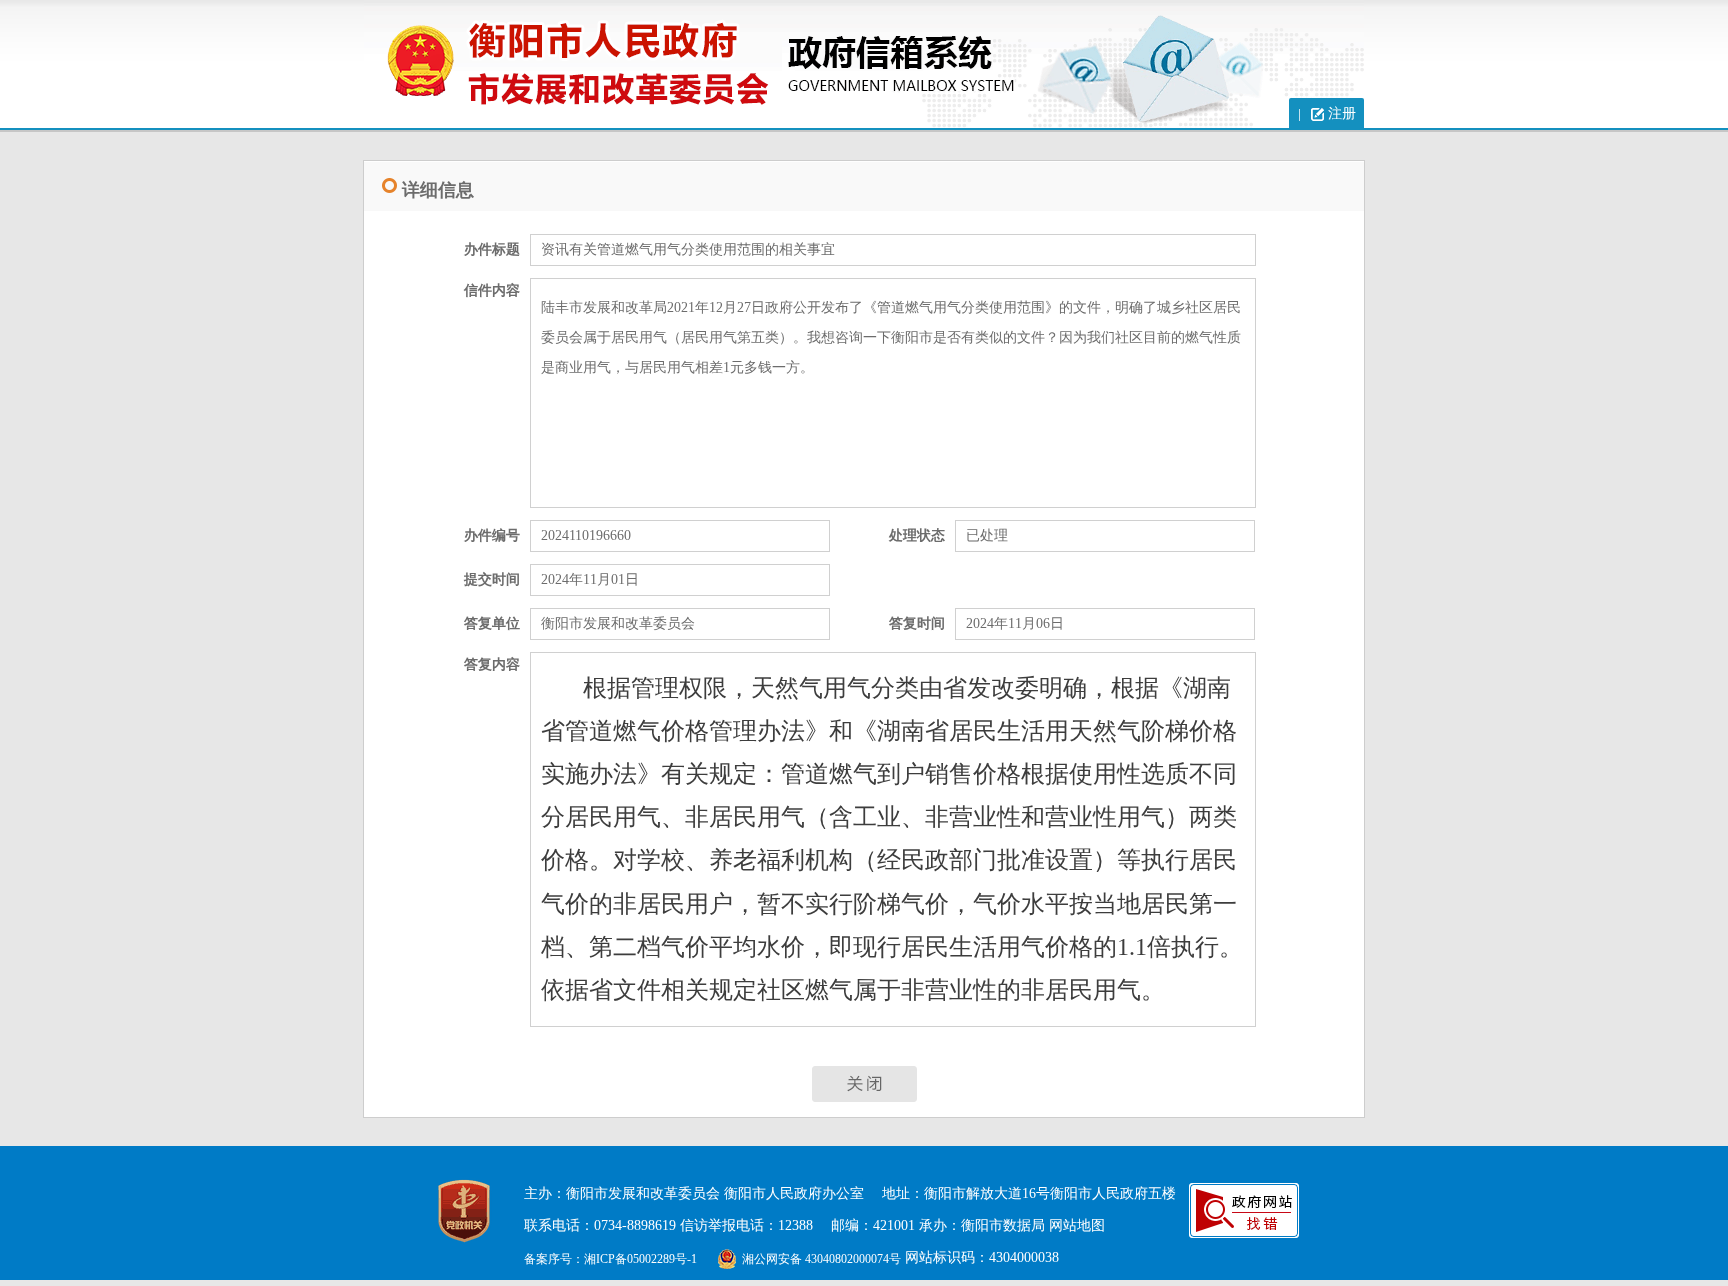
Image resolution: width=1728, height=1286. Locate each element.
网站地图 (1077, 1225)
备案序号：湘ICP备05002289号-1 (610, 1259)
